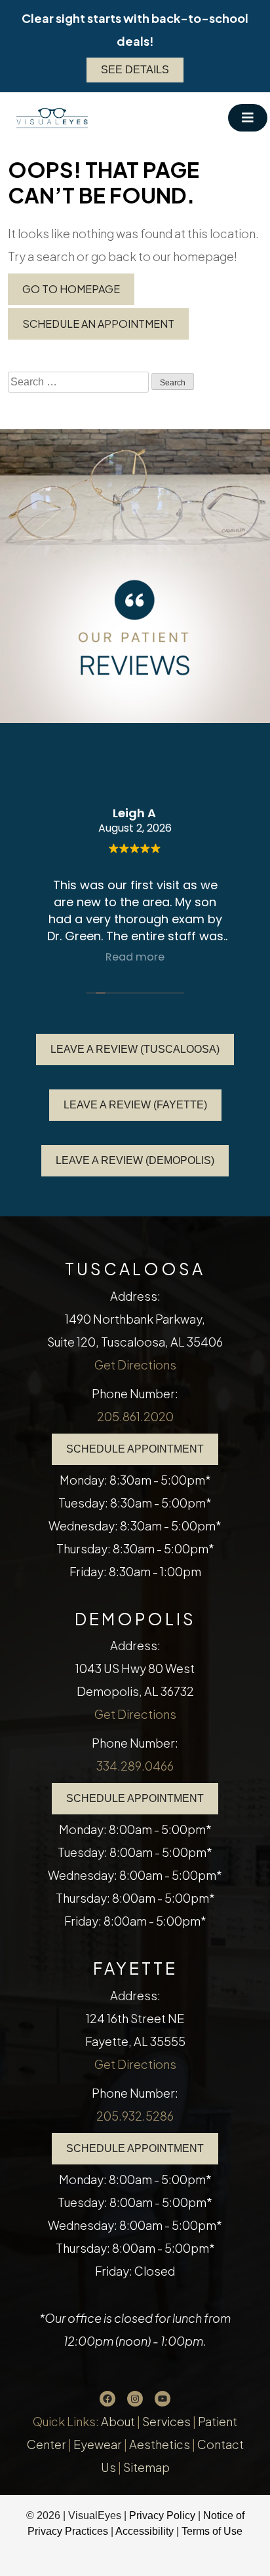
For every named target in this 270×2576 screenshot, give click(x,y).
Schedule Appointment (135, 1449)
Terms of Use (212, 2531)
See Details (135, 70)
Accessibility (145, 2531)
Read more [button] (135, 957)
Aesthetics (160, 2444)
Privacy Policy (164, 2515)
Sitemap (146, 2467)
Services (166, 2421)
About (118, 2421)
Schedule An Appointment (98, 324)
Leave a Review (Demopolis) (135, 1160)
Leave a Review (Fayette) (135, 1105)
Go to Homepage (71, 289)
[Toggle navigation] (248, 118)
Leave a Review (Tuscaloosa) (135, 1049)
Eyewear (98, 2444)
